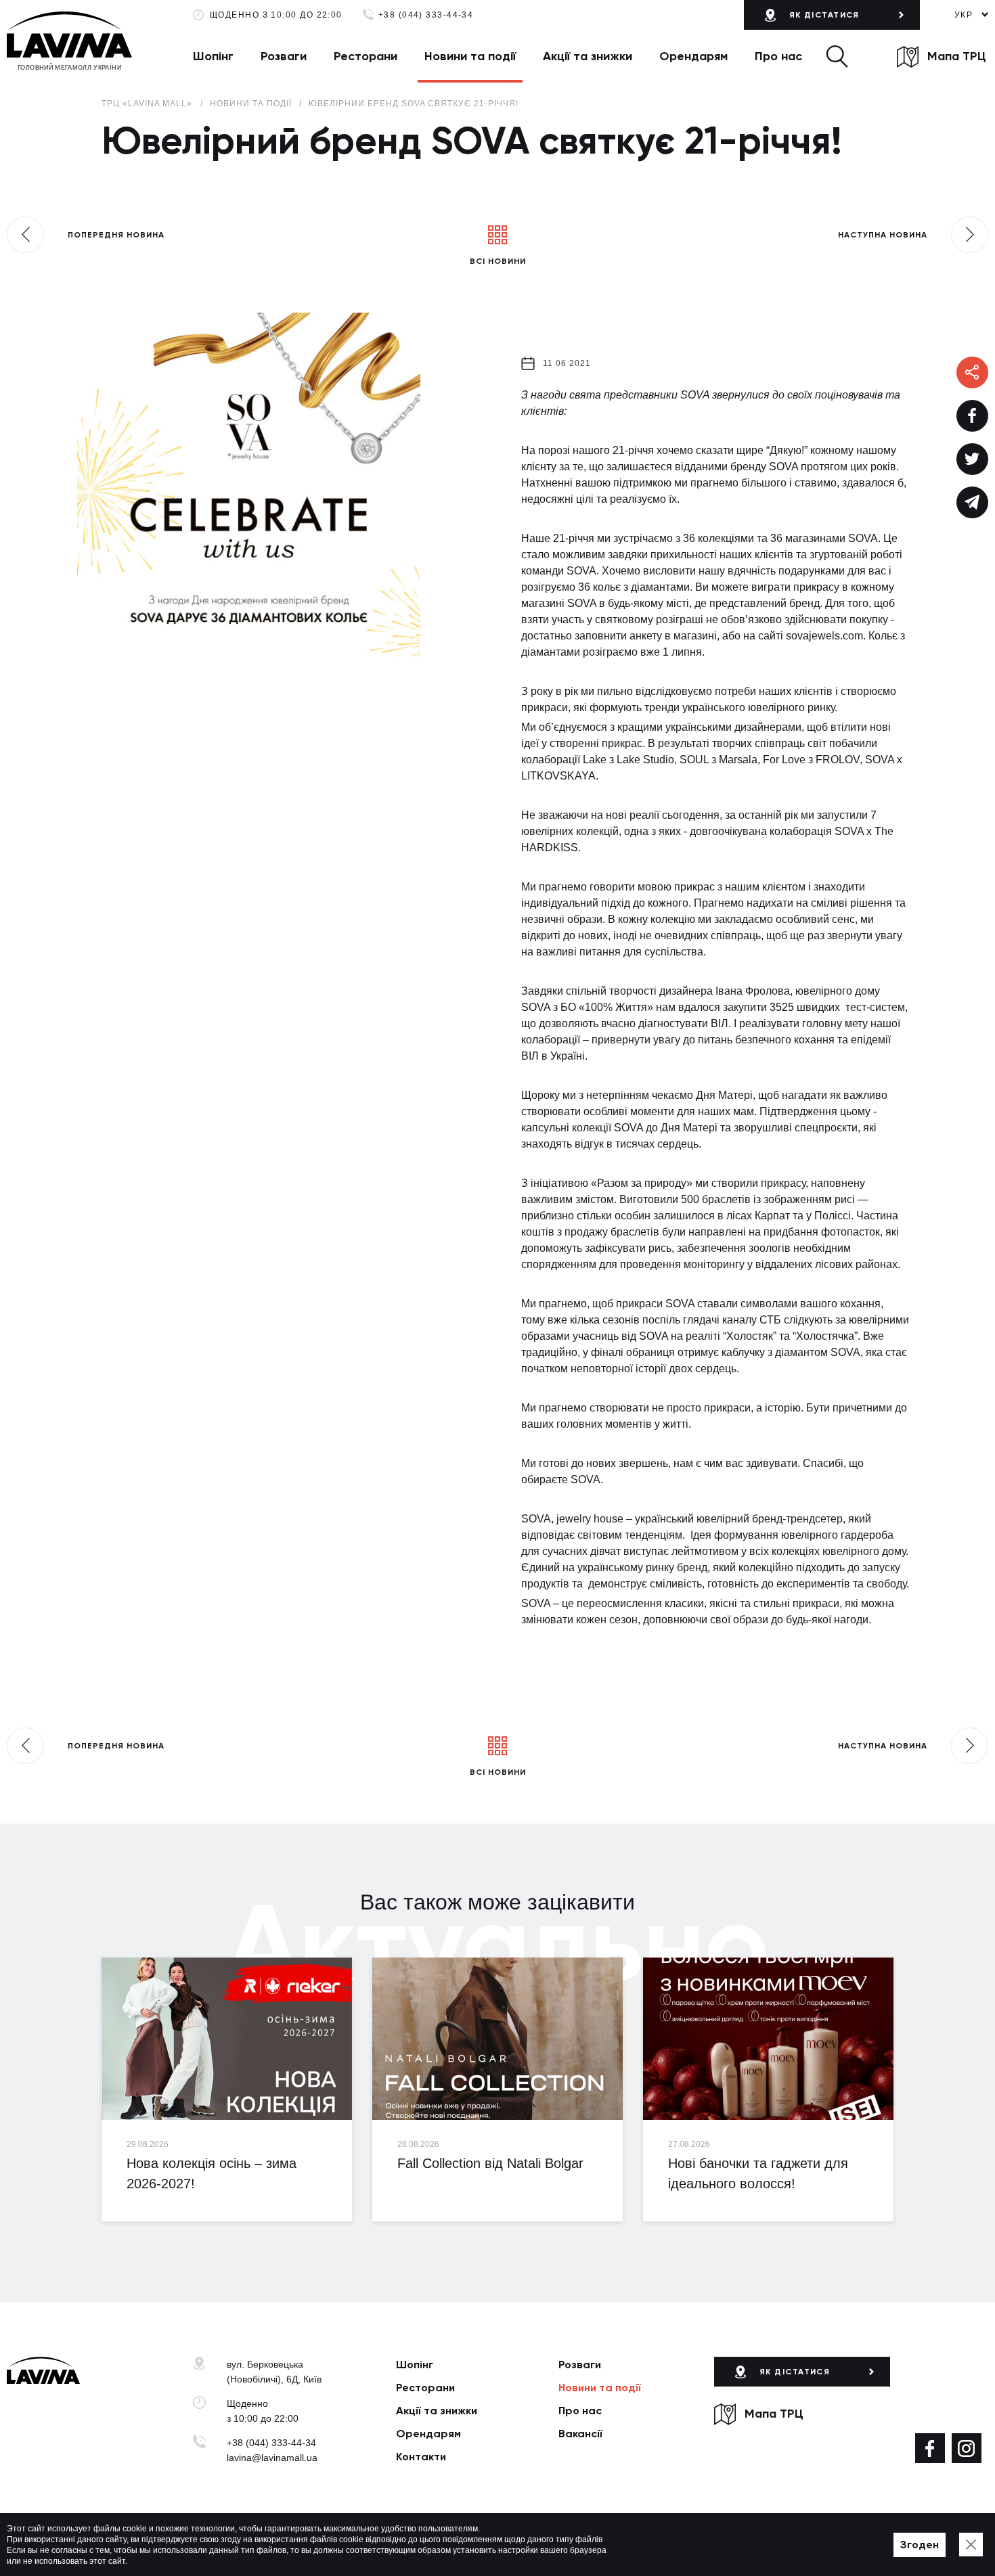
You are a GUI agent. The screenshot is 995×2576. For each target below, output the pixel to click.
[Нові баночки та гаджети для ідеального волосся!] (768, 2039)
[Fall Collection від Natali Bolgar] (497, 2039)
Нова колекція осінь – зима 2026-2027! (212, 2173)
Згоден (920, 2545)
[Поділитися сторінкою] (972, 416)
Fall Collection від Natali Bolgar (490, 2163)
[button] (837, 56)
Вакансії (580, 2434)
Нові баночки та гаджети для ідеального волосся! (758, 2173)
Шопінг (213, 56)
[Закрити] (971, 2545)
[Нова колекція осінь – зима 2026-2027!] (227, 2039)
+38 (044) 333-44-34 (426, 15)
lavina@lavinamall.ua (272, 2458)
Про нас (778, 56)
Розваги (284, 56)
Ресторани (366, 56)
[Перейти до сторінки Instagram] (967, 2448)
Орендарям (693, 56)
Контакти (421, 2457)
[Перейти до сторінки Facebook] (930, 2448)
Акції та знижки (588, 56)
